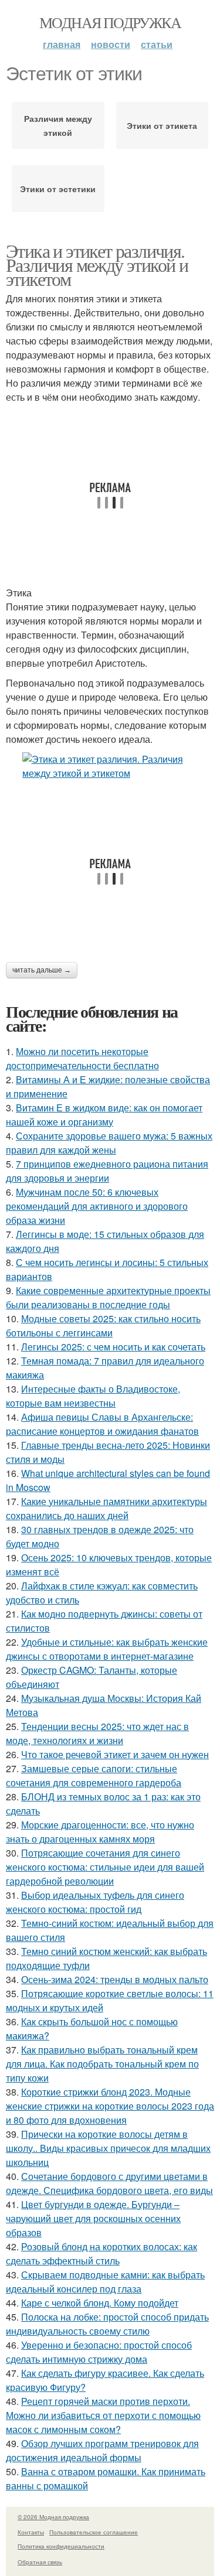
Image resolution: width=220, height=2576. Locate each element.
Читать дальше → (42, 970)
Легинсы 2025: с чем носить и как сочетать (113, 1347)
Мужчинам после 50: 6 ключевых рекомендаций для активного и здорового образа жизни (97, 1206)
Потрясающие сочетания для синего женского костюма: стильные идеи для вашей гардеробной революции (105, 1867)
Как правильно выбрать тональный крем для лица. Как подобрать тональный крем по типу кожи (102, 2064)
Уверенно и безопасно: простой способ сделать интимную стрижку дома (99, 2352)
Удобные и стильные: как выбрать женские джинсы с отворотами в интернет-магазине (107, 1649)
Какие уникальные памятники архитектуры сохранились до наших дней (106, 1508)
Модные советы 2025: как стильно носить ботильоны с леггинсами (103, 1325)
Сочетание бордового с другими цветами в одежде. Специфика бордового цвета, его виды (109, 2183)
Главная (62, 44)
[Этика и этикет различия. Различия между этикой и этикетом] (110, 766)
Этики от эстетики (58, 189)
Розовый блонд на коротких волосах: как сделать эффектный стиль (101, 2253)
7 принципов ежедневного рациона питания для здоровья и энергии (107, 1171)
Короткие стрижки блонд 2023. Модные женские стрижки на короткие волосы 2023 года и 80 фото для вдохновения (110, 2106)
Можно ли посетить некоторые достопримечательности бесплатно (82, 1058)
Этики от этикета (162, 125)
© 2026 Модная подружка (53, 2517)
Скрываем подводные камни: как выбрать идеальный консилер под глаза (105, 2282)
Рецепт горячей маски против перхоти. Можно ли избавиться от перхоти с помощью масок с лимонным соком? (103, 2415)
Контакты (31, 2532)
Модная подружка (110, 22)
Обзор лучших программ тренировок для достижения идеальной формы (102, 2450)
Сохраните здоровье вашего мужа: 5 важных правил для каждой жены (109, 1143)
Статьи (157, 44)
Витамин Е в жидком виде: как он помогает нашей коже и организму (104, 1115)
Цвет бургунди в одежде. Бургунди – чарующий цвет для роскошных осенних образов (93, 2218)
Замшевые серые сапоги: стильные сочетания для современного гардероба (94, 1775)
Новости (111, 44)
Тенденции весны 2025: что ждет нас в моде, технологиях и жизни (97, 1733)
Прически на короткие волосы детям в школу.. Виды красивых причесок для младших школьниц (108, 2148)
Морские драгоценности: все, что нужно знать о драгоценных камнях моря (100, 1832)
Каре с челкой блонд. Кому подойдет (100, 2303)
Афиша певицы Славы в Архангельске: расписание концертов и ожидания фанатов (102, 1424)
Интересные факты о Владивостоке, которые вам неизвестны (93, 1396)
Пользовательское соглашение (94, 2532)
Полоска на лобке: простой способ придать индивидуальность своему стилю (107, 2324)
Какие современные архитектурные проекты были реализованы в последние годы (108, 1297)
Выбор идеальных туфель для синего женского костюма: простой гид (95, 1902)
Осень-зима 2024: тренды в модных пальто (115, 1979)
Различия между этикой (58, 125)
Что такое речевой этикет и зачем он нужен (115, 1754)
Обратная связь (40, 2562)
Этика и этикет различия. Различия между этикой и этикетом (97, 265)
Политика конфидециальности (61, 2546)
